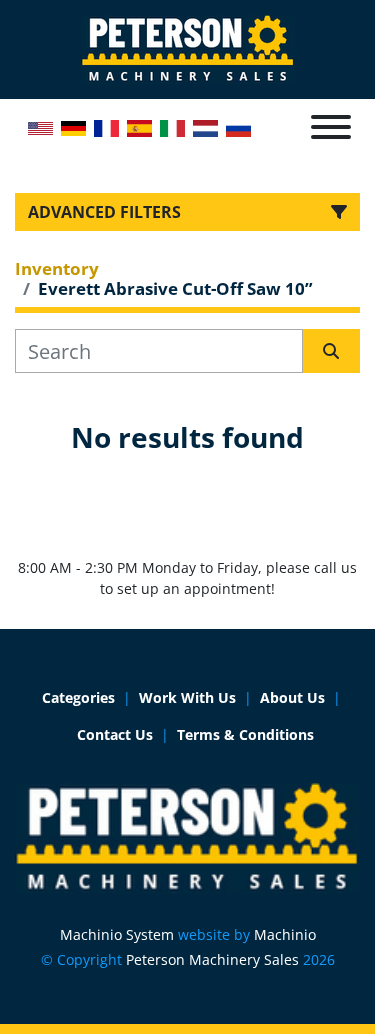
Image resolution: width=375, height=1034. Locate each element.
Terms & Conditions (245, 734)
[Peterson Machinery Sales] (187, 836)
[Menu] (331, 127)
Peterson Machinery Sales (212, 959)
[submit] (332, 351)
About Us (292, 697)
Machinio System (117, 934)
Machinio (285, 934)
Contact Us (115, 734)
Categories (78, 697)
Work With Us (187, 697)
